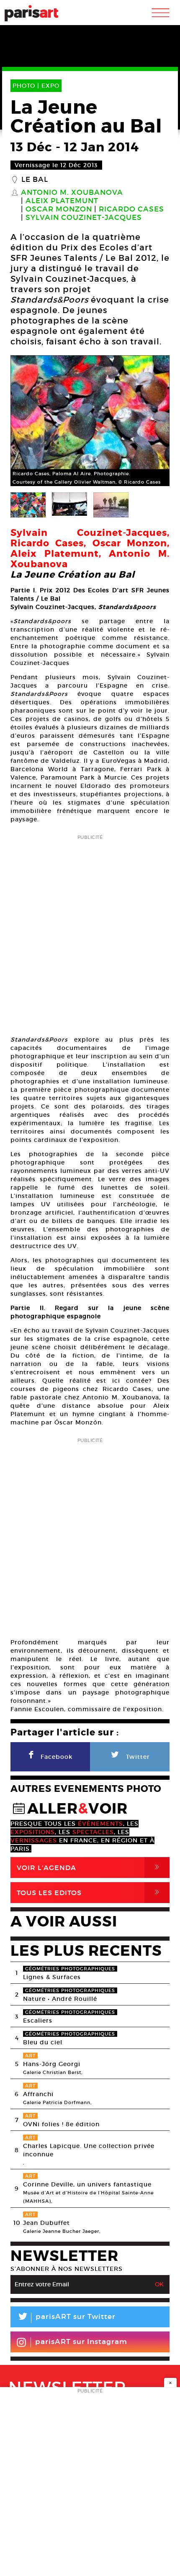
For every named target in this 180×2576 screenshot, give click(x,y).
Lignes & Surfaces (52, 1977)
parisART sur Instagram (81, 2342)
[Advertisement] (90, 933)
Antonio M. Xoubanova (72, 193)
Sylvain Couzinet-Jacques (84, 218)
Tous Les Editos (90, 1892)
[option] (90, 421)
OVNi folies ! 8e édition (61, 2124)
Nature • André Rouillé (60, 1999)
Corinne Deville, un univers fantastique (87, 2184)
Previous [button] (27, 421)
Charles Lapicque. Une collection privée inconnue (89, 2150)
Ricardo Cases (131, 209)
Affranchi (38, 2094)
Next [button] (153, 421)
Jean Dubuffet (46, 2223)
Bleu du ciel (43, 2042)
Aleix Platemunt (62, 201)
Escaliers (38, 2021)
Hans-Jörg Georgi (52, 2064)
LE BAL (35, 180)
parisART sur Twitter (66, 2318)
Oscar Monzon (59, 209)
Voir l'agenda (90, 1867)
